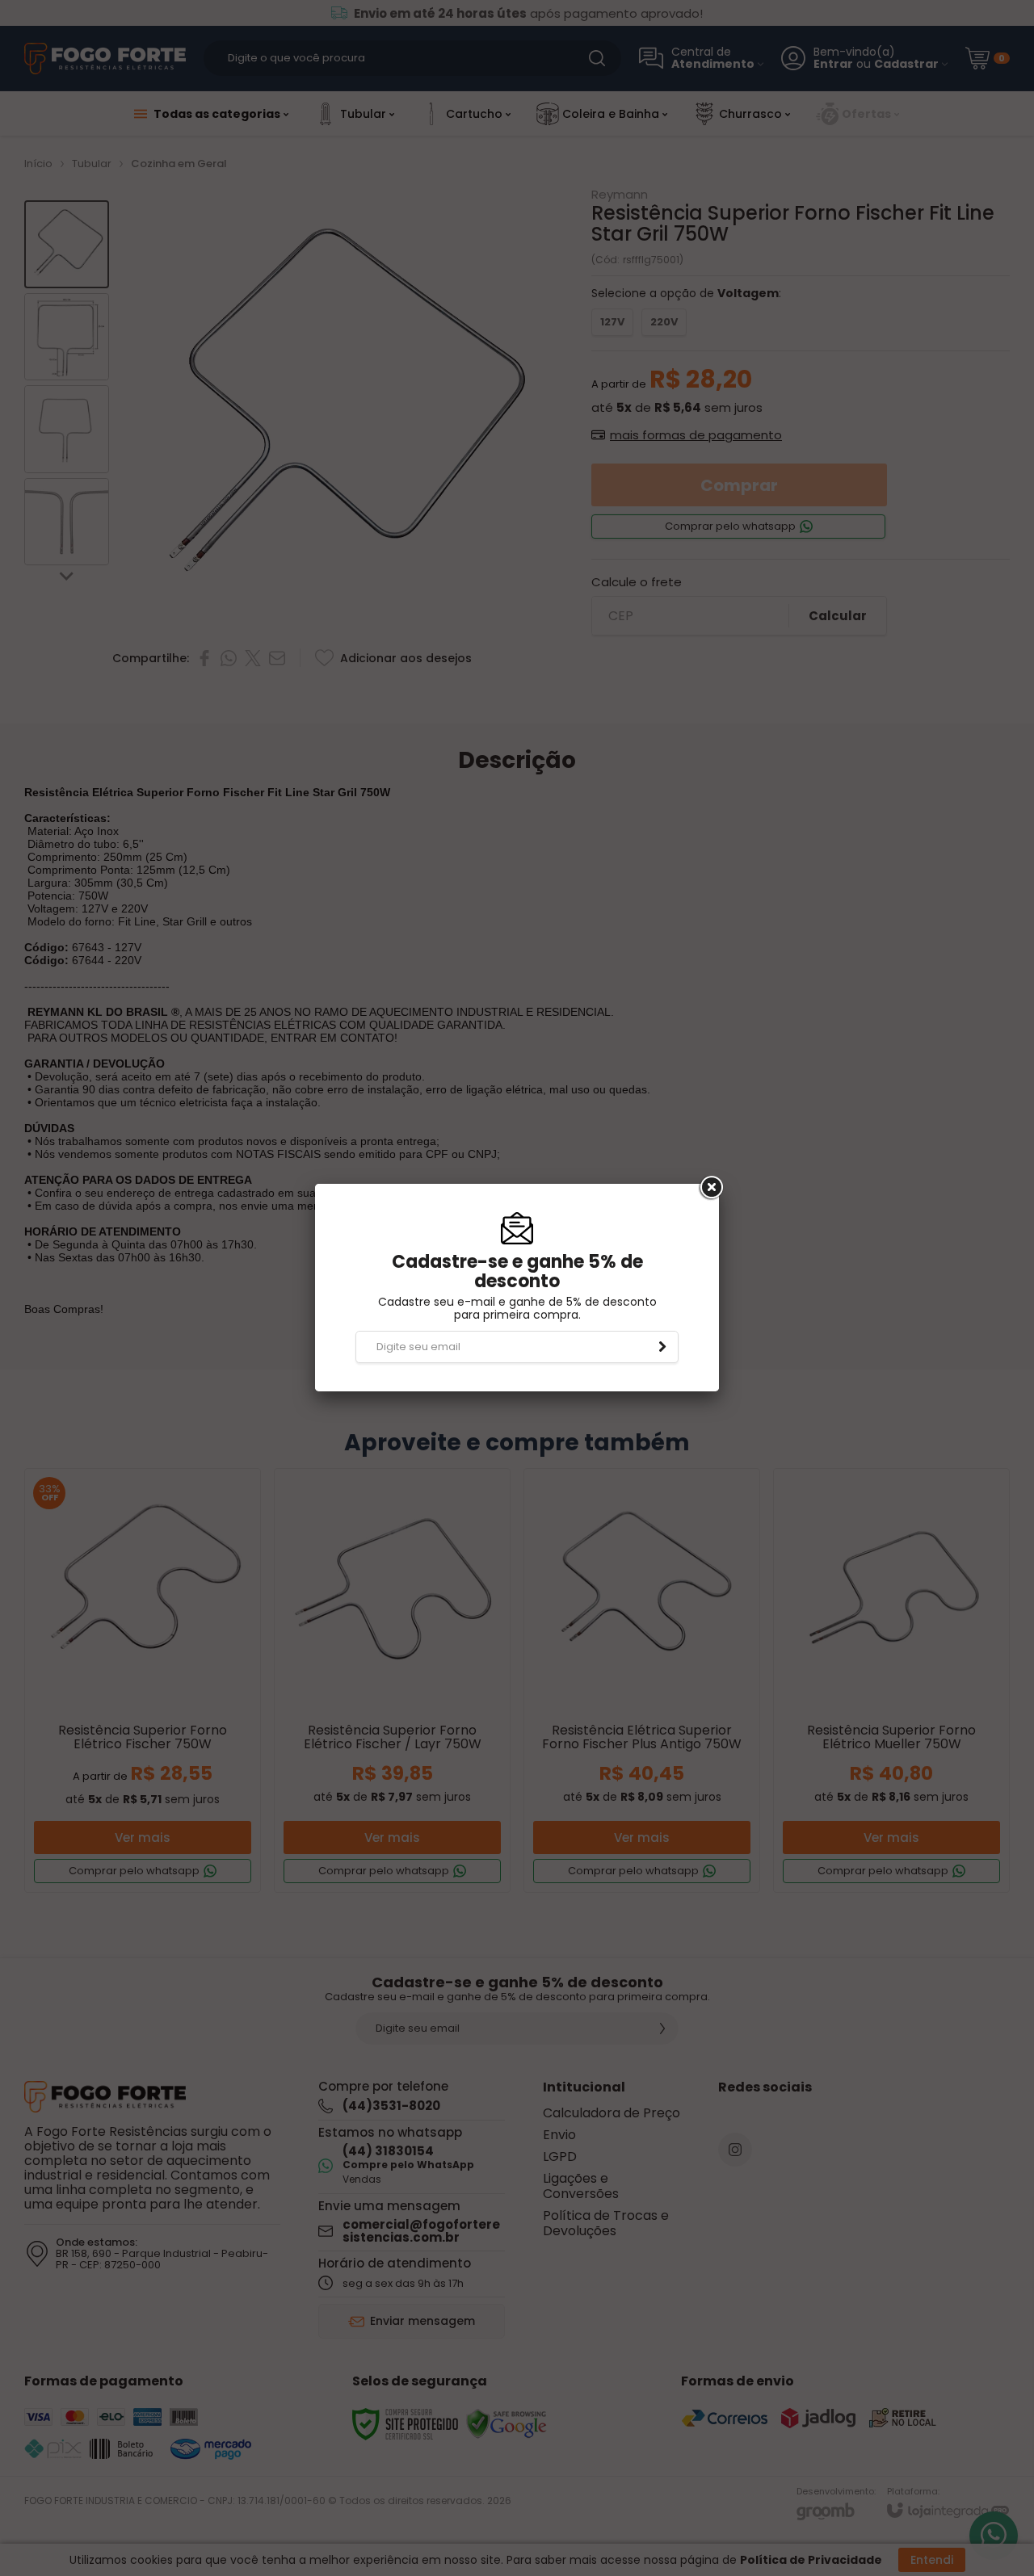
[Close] (710, 1188)
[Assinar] (662, 1347)
